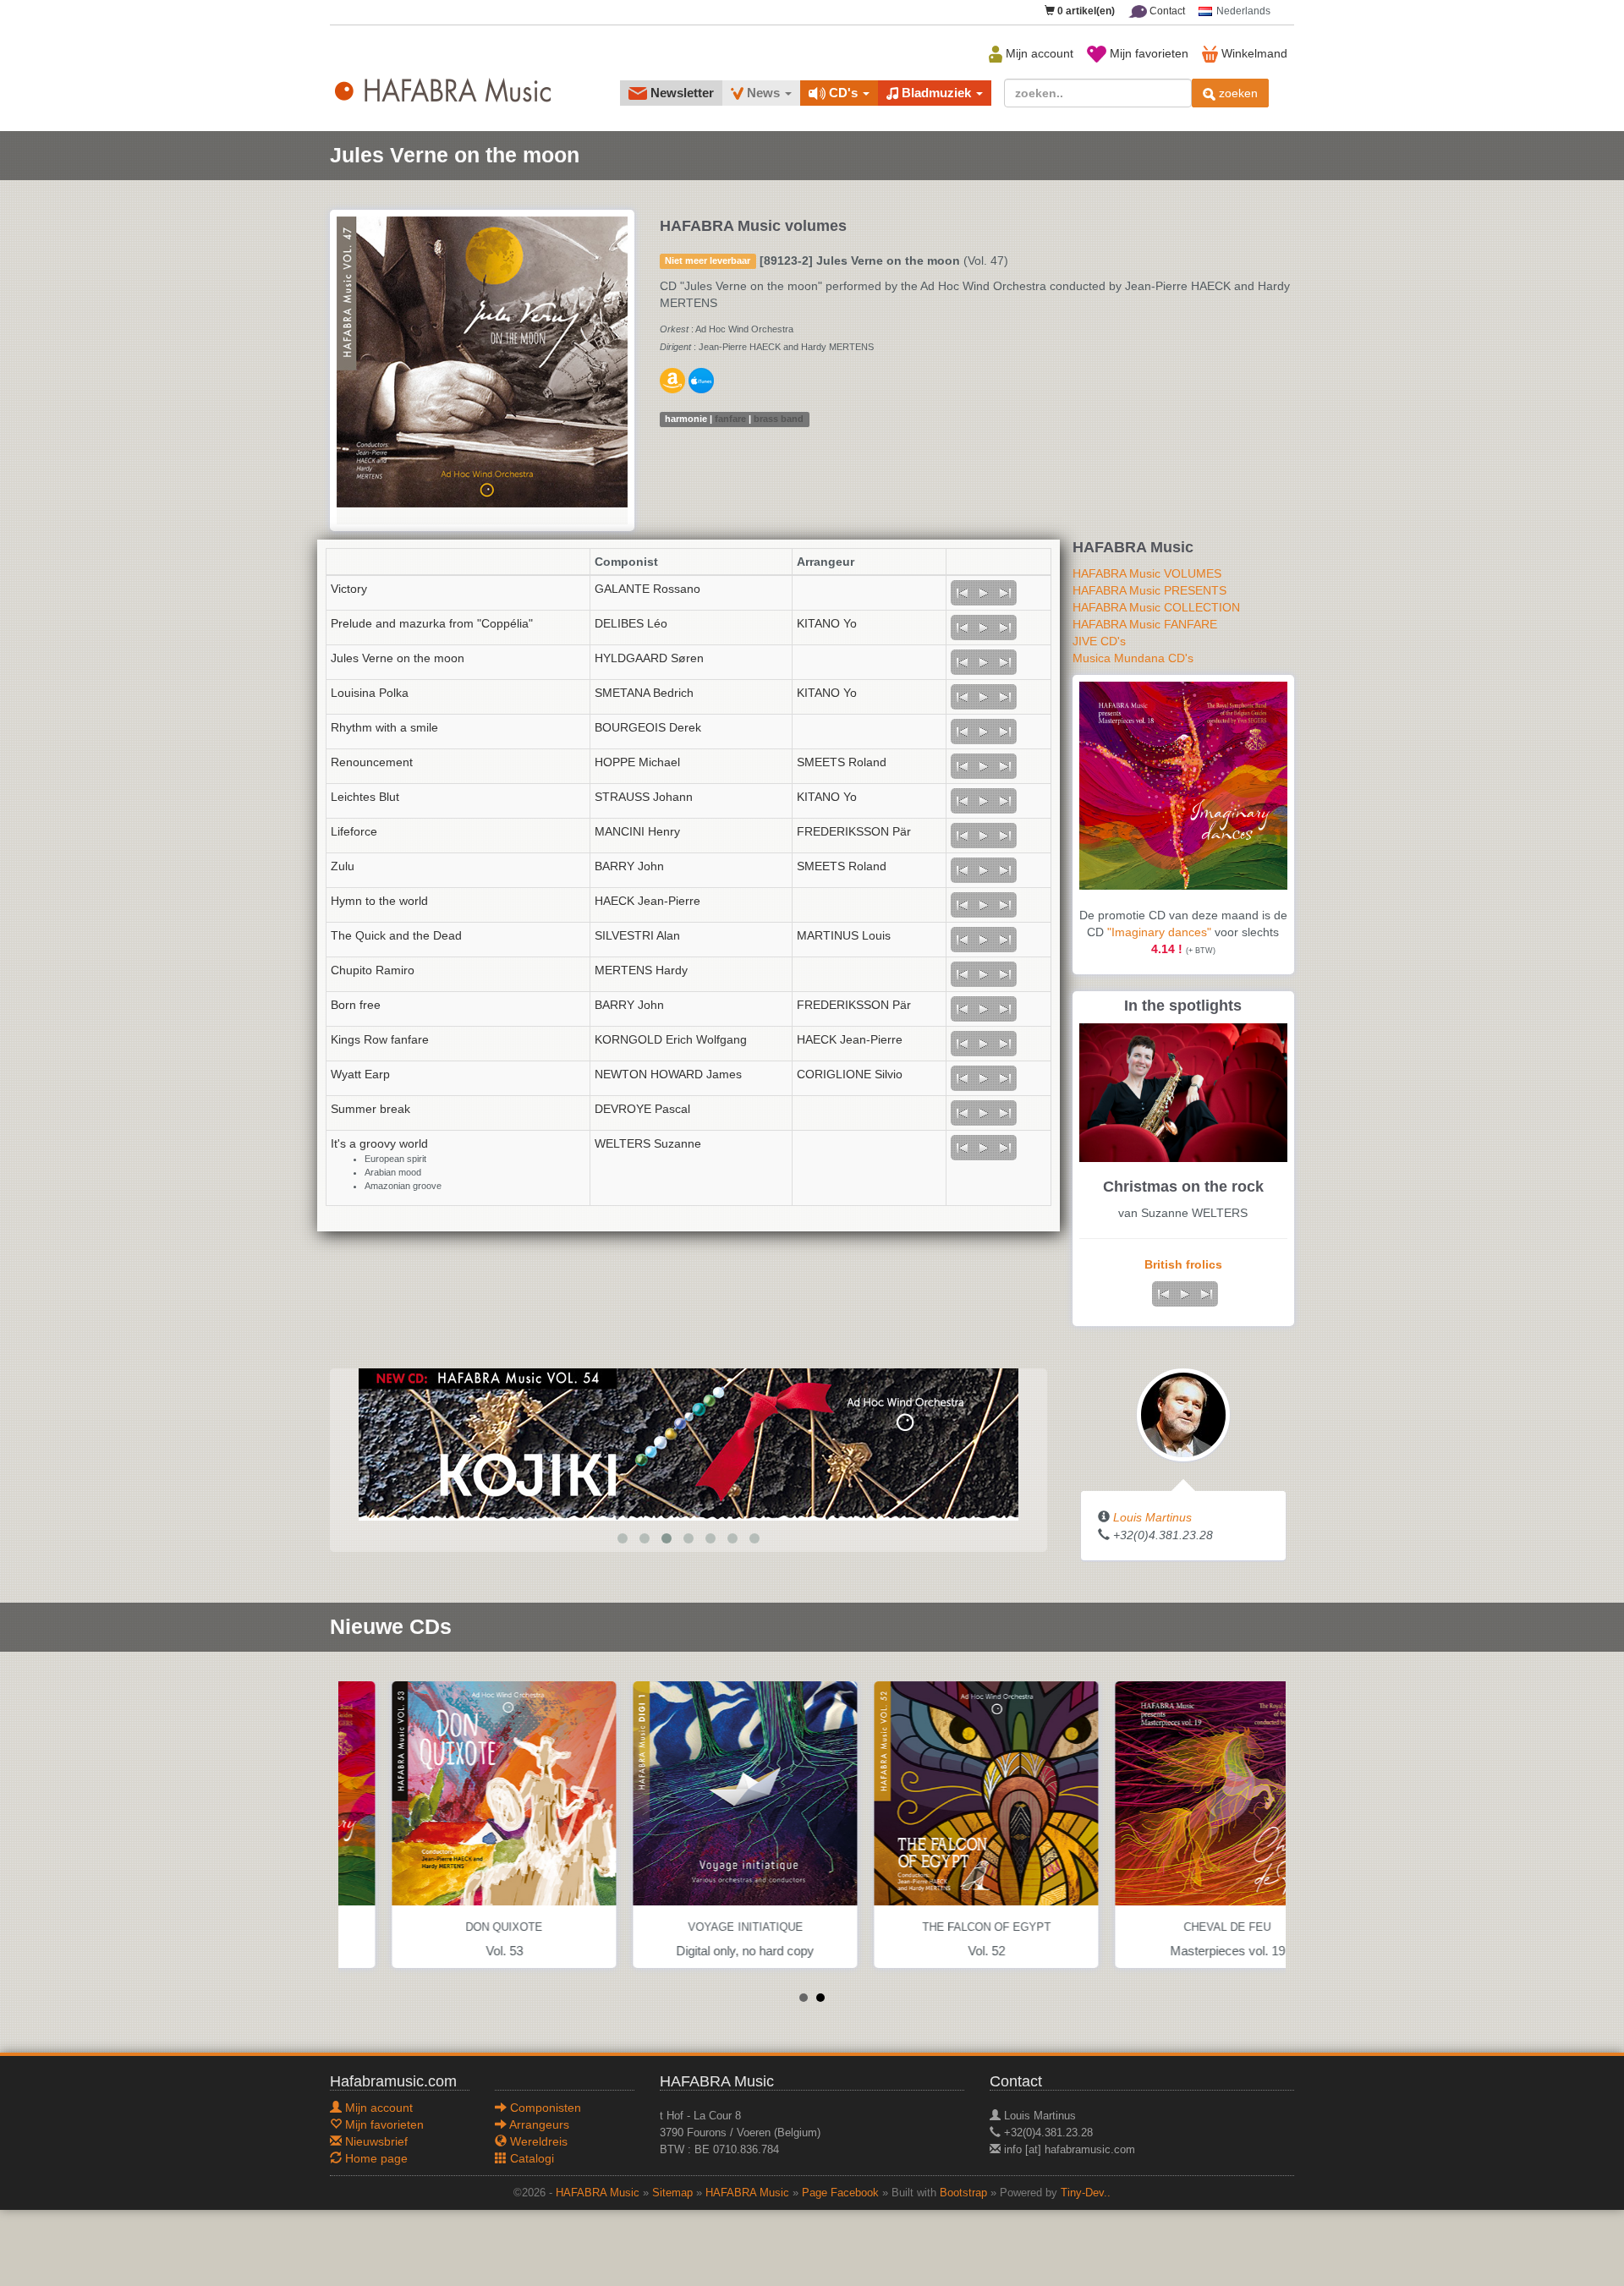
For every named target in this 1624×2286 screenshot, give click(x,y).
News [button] (763, 93)
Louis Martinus (1152, 1517)
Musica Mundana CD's (1133, 658)
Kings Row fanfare (380, 1039)
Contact (1166, 11)
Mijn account (1038, 53)
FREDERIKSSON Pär (854, 831)
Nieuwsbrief (375, 2141)
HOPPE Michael (637, 762)
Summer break (370, 1109)
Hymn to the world (379, 901)
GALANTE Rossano (647, 589)
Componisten (544, 2108)
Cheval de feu (1174, 1927)
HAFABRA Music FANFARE (1145, 624)
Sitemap (672, 2193)
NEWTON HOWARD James (668, 1074)
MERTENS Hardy (641, 970)
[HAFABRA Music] (601, 1444)
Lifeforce (354, 831)
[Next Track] (1006, 593)
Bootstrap (963, 2193)
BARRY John (629, 866)
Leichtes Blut (365, 797)
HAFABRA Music (598, 2193)
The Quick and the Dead (396, 935)
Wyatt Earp (360, 1074)
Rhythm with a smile (384, 727)
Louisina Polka (370, 693)
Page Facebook (840, 2193)
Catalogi (530, 2158)
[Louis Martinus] (1183, 1414)
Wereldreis (537, 2141)
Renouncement (372, 762)
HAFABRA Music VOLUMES (1147, 573)
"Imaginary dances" (1159, 932)
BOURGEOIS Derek (648, 727)
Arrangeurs (538, 2124)
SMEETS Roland (842, 762)
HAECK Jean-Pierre (647, 901)
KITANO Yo (827, 623)
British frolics (1183, 1264)
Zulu (343, 866)
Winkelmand (1253, 53)
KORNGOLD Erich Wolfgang (671, 1039)
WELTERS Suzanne (648, 1143)
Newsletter (680, 93)
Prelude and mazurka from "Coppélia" (432, 623)
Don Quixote (450, 1927)
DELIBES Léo (631, 623)
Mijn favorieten (1147, 53)
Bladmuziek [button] (936, 93)
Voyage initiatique (692, 1927)
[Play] (984, 593)
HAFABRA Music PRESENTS (1149, 590)
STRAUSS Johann (644, 797)
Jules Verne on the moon (398, 658)
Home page (375, 2158)
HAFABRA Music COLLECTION (1156, 607)
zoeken (1237, 93)
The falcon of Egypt (933, 1927)
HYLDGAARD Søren (649, 658)
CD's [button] (843, 93)
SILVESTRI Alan (637, 935)
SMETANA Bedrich (644, 693)
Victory (349, 589)
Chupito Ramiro (373, 970)
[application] (984, 593)
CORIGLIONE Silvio (850, 1074)
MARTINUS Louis (844, 935)
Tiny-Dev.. (1086, 2193)
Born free (356, 1005)
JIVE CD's (1099, 641)
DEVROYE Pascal (642, 1109)
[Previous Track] (962, 593)
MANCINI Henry (637, 831)
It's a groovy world (379, 1143)
